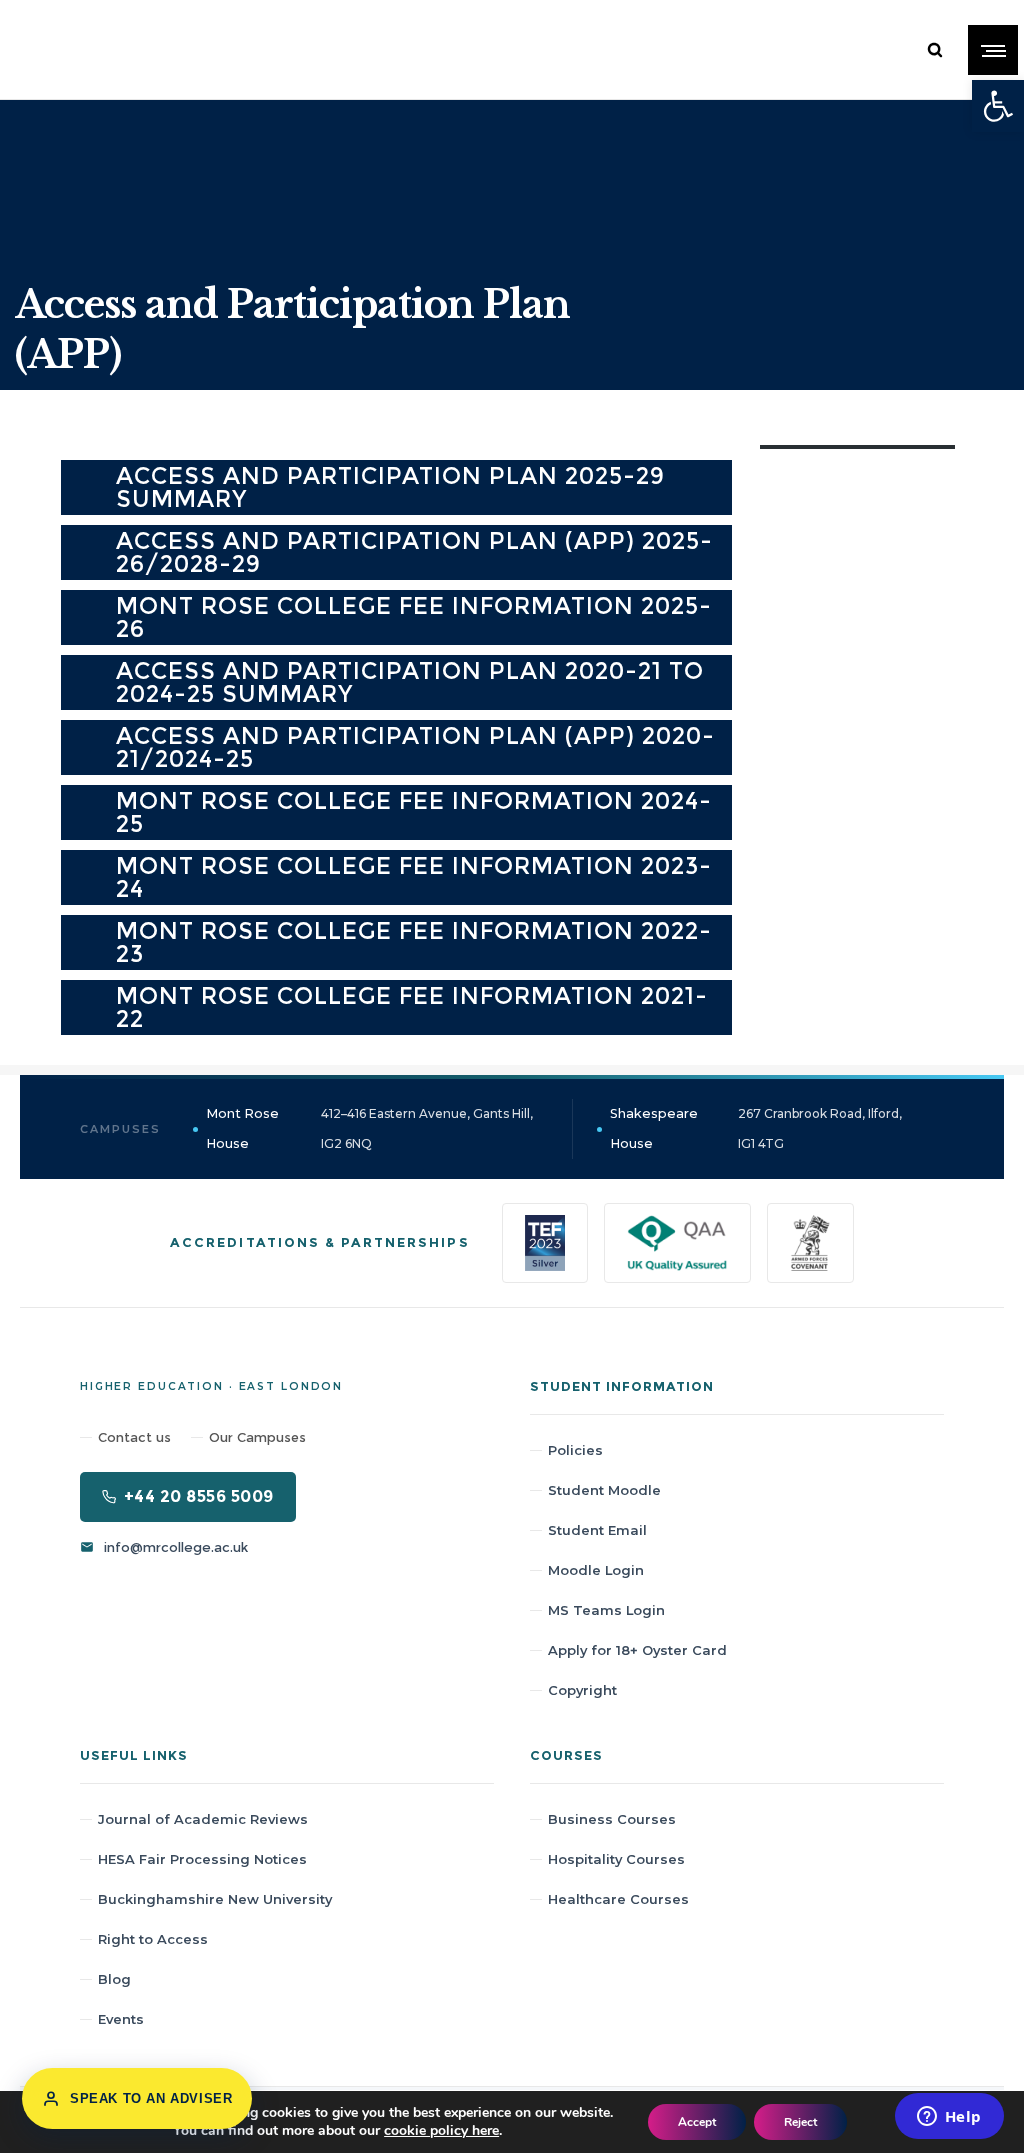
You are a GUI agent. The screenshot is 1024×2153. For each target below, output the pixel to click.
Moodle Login (596, 1570)
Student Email (597, 1530)
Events (121, 2019)
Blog (114, 1979)
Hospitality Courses (616, 1859)
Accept (697, 2122)
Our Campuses (257, 1437)
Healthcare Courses (618, 1899)
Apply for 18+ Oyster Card (637, 1650)
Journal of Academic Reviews (203, 1819)
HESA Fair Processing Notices (202, 1859)
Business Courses (612, 1819)
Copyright (582, 1690)
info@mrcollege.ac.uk (176, 1547)
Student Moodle (604, 1490)
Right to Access (153, 1939)
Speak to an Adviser (151, 2098)
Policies (575, 1450)
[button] (998, 106)
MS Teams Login (606, 1610)
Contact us (134, 1437)
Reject (800, 2122)
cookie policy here (441, 2130)
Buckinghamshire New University (215, 1899)
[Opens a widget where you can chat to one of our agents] (949, 2118)
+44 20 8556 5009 (199, 1496)
